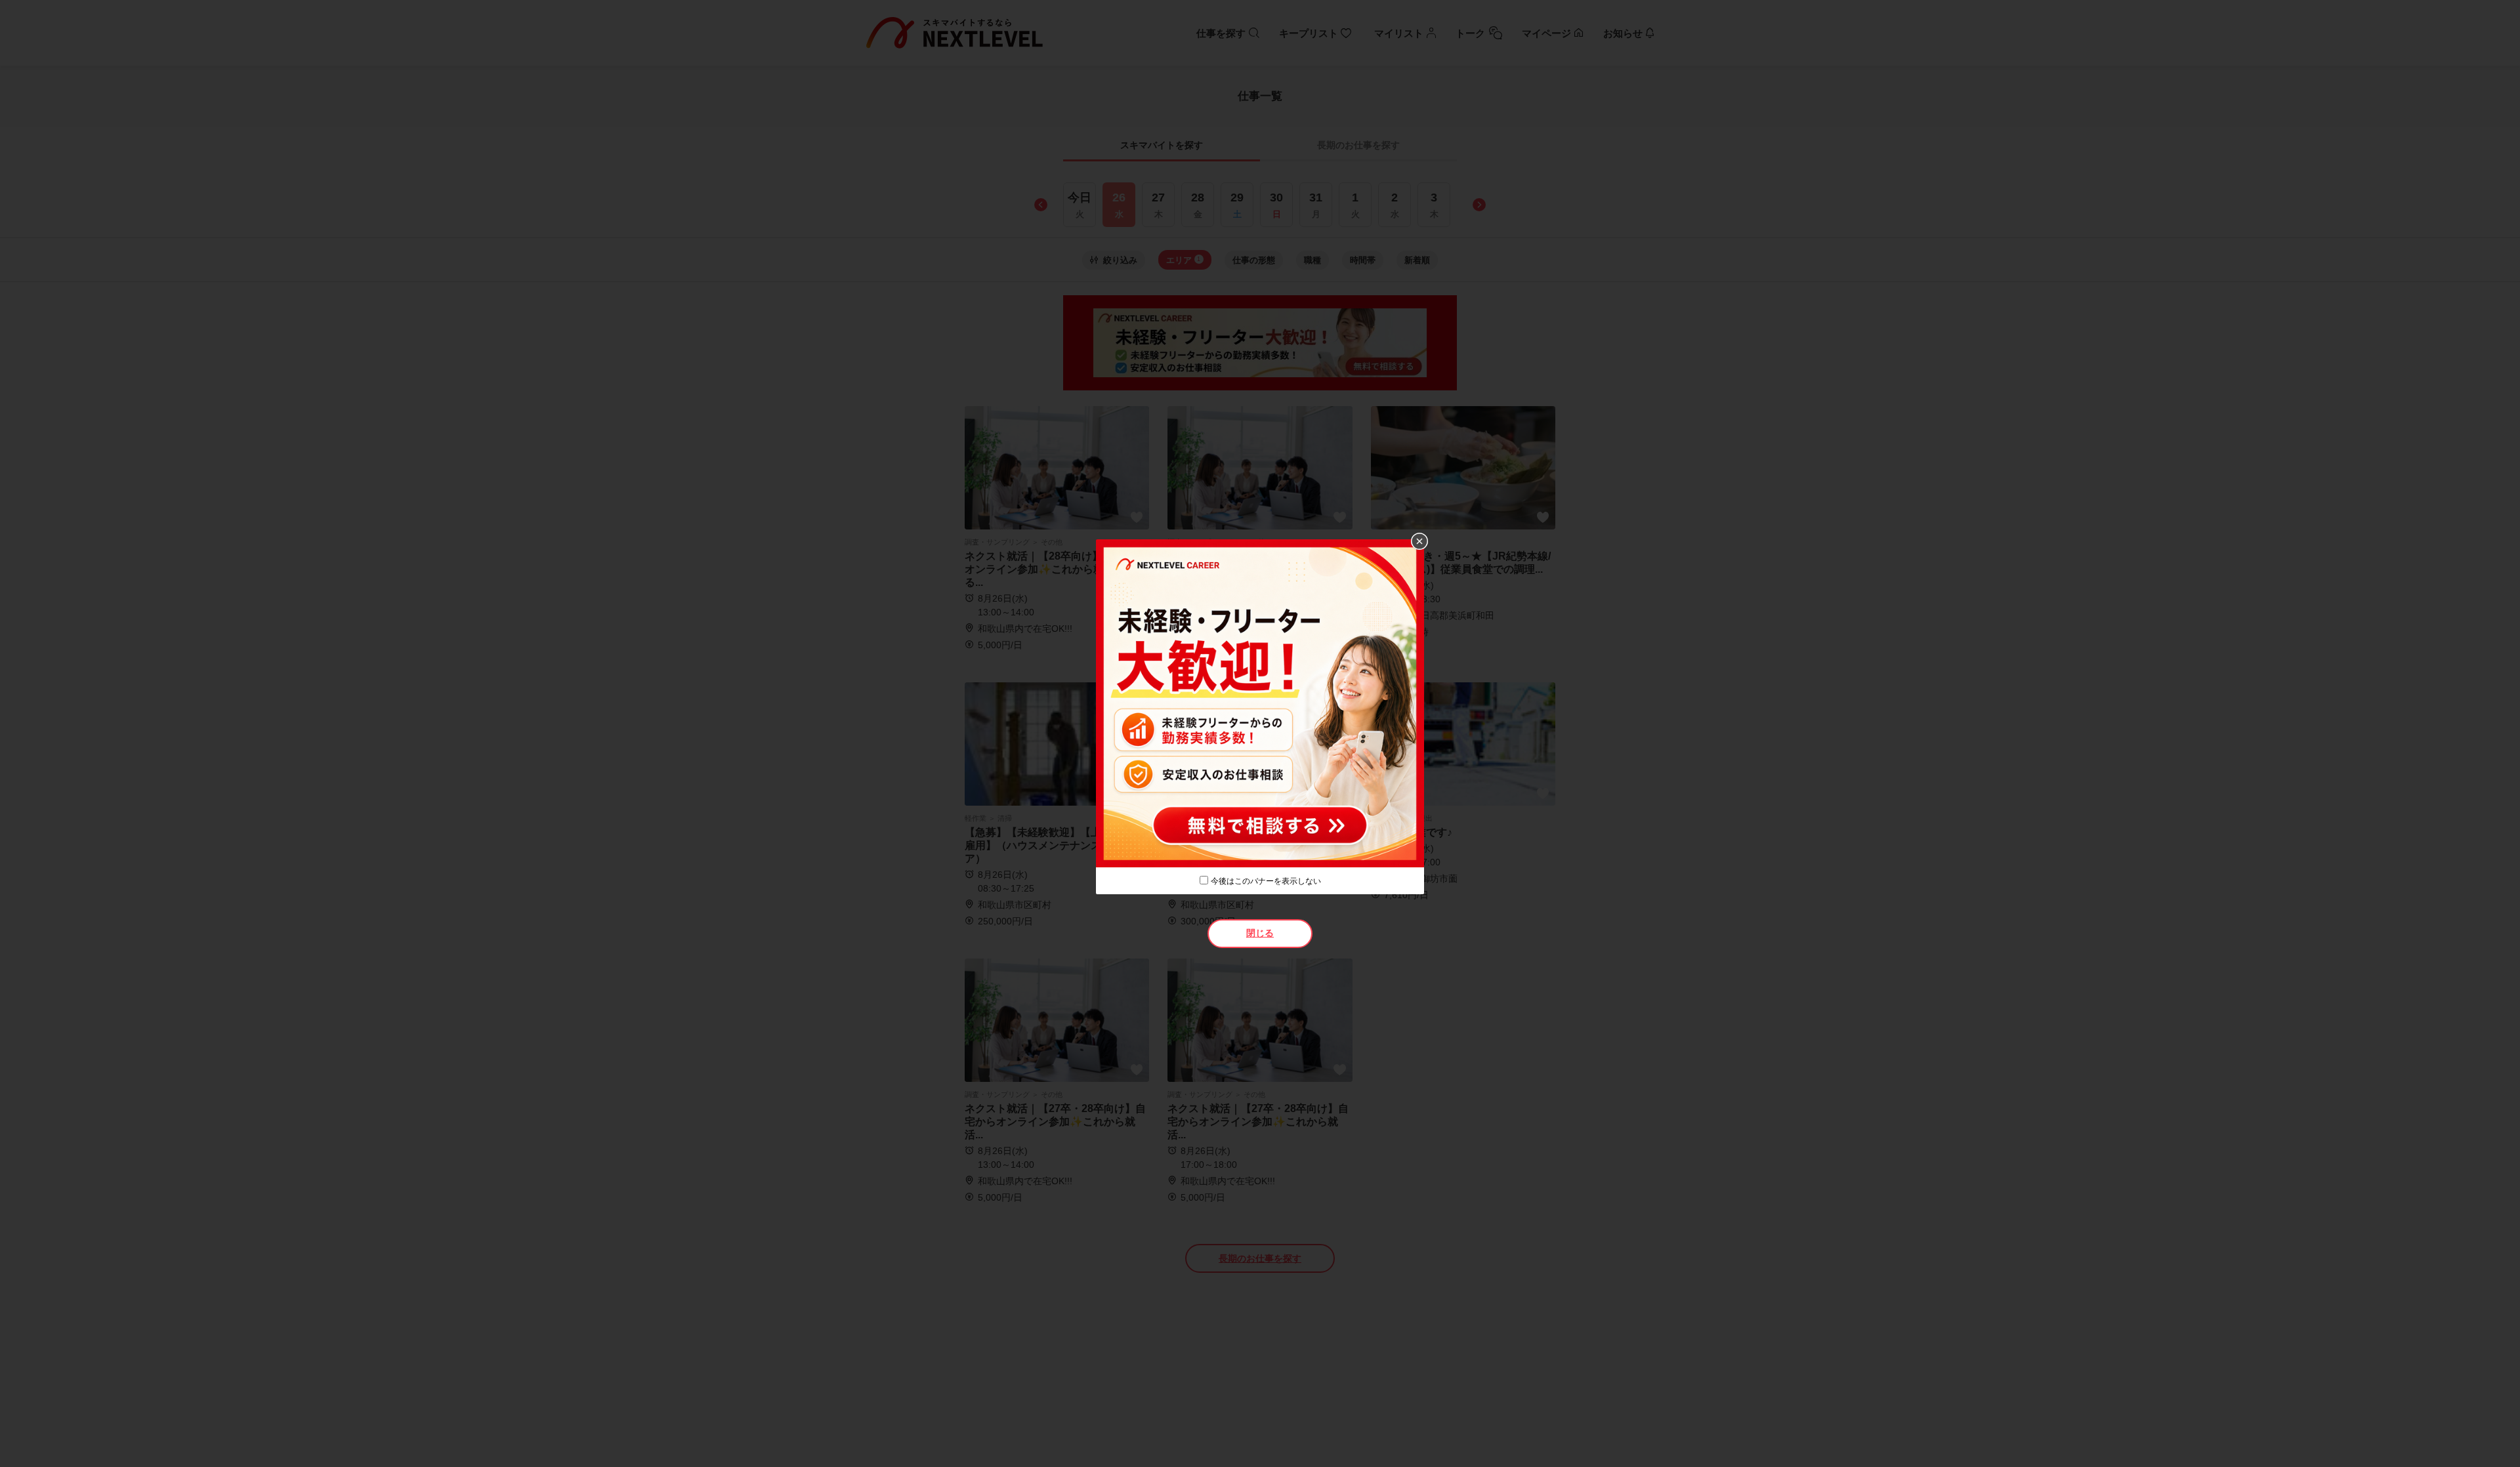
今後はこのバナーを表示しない (1266, 881)
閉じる (1260, 933)
